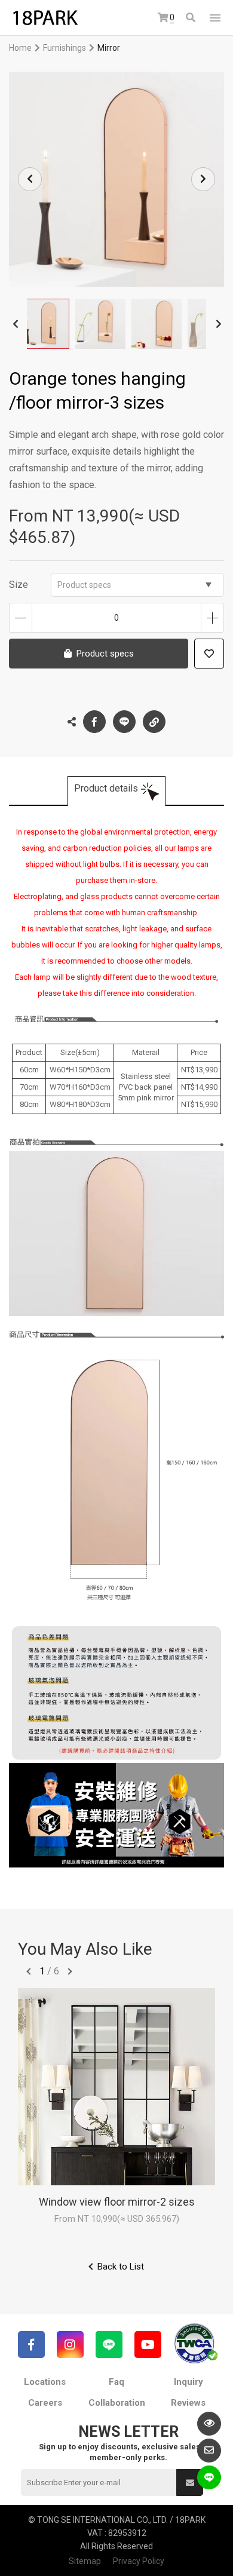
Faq (116, 2382)
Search (191, 18)
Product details (106, 788)
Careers (45, 2403)
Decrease (21, 618)
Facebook (94, 722)
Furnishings (65, 48)
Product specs (84, 585)
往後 (70, 1971)
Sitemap (85, 2561)
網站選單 (215, 18)
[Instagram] (70, 2345)
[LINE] (109, 2345)
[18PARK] (45, 18)
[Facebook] (31, 2345)
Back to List (121, 2267)
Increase (212, 618)
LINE (124, 722)
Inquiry (188, 2382)
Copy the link (154, 722)
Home (20, 48)
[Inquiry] (209, 2451)
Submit (190, 2483)
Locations (45, 2382)
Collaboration (117, 2403)
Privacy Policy (139, 2561)
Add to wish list (209, 654)
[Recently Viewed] (209, 2424)
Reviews (188, 2403)
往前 (29, 1971)
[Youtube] (148, 2345)
